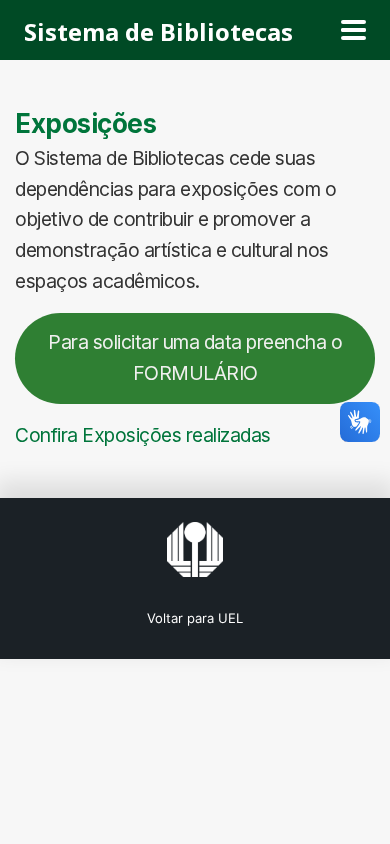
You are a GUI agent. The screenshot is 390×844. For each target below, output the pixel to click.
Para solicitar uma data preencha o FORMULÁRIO (195, 357)
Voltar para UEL (195, 618)
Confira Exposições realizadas (143, 435)
